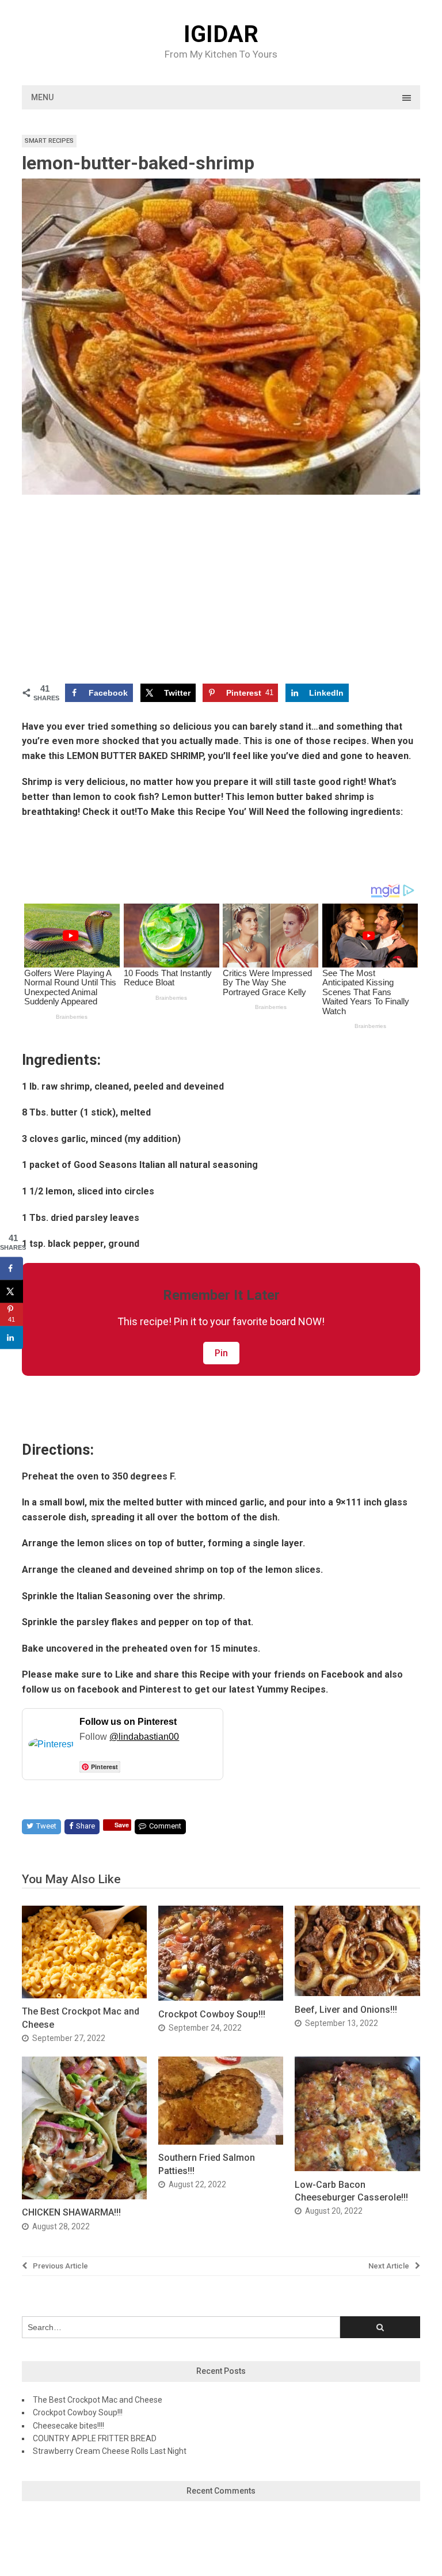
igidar (221, 35)
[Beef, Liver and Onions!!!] (357, 1993)
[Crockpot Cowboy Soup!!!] (221, 1998)
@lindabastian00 (144, 1737)
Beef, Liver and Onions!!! (346, 2010)
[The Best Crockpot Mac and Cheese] (84, 1995)
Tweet (46, 1826)
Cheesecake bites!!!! (68, 2426)
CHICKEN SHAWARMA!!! (71, 2212)
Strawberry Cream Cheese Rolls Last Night (110, 2451)
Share (85, 1826)
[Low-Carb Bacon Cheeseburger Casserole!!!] (357, 2168)
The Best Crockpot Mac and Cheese (98, 2400)
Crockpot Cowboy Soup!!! (212, 2014)
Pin (221, 1353)
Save (122, 1825)
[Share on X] (12, 1292)
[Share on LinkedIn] (12, 1338)
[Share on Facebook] (12, 1269)
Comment (165, 1826)
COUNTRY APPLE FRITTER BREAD (95, 2438)
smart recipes (49, 141)
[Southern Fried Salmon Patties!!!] (221, 2141)
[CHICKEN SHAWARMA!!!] (84, 2196)
